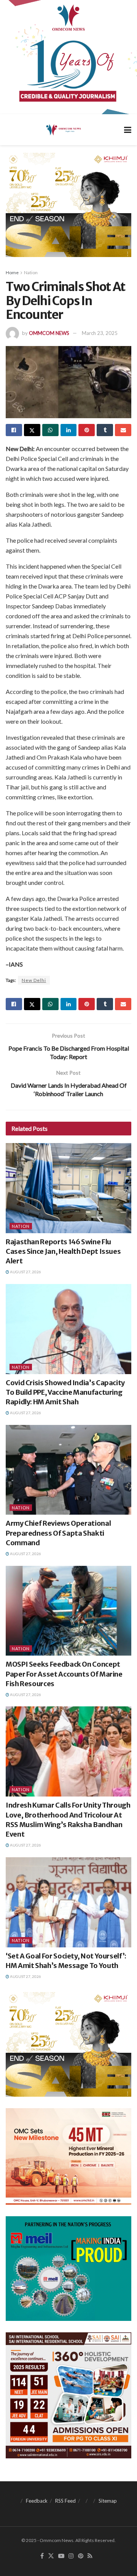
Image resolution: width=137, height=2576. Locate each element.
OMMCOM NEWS (49, 333)
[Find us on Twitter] (51, 2556)
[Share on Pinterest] (87, 430)
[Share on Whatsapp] (50, 430)
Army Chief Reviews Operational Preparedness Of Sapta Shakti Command (58, 1533)
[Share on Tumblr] (105, 430)
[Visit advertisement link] (68, 57)
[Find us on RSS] (90, 2556)
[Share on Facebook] (14, 430)
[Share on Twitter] (32, 430)
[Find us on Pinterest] (81, 2556)
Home (12, 272)
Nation (31, 272)
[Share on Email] (123, 430)
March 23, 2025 (100, 333)
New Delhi (34, 980)
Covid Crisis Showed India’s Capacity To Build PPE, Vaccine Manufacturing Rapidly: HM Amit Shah (65, 1392)
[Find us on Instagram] (71, 2556)
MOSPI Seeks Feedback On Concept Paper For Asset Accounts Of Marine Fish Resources (64, 1674)
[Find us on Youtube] (61, 2556)
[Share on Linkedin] (69, 430)
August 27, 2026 (25, 1272)
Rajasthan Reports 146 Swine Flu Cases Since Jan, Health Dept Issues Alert (63, 1251)
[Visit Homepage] (63, 129)
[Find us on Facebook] (42, 2556)
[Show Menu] (128, 130)
